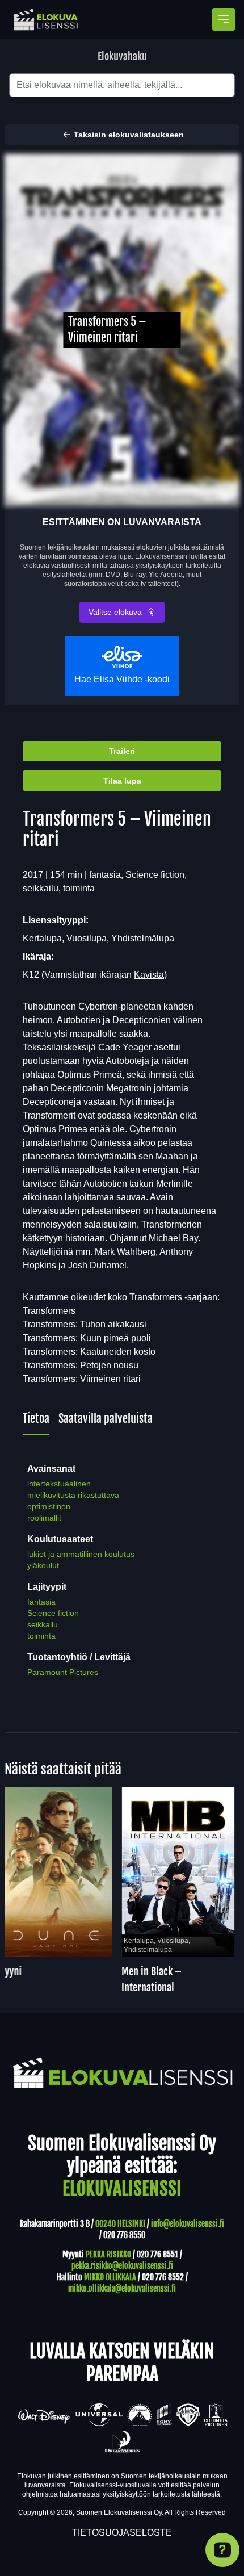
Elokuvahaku (122, 56)
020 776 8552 (163, 2277)
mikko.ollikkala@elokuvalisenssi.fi (122, 2288)
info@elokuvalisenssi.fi (188, 2224)
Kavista (149, 975)
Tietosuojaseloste (122, 2533)
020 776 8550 (124, 2235)
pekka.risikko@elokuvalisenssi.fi (122, 2266)
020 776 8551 (157, 2254)
